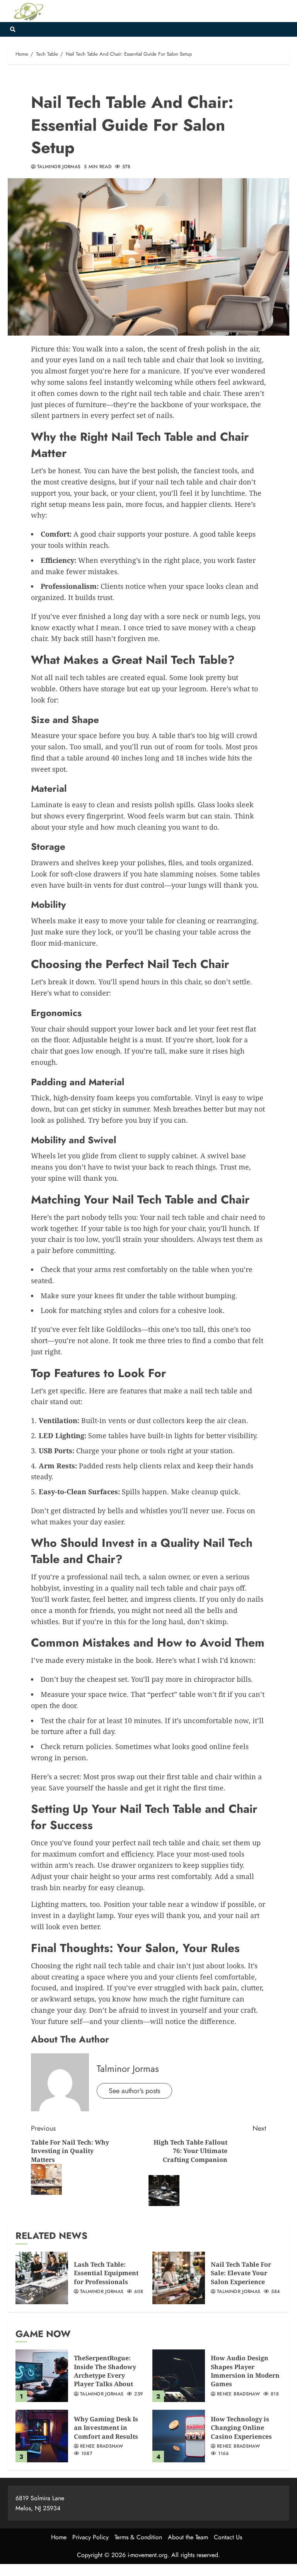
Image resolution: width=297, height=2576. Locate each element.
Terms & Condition (138, 2537)
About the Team (188, 2537)
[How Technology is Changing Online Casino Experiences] (179, 2436)
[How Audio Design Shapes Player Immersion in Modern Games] (179, 2376)
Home (59, 2537)
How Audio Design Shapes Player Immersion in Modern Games (245, 2371)
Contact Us (228, 2537)
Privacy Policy (90, 2537)
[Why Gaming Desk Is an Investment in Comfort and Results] (42, 2436)
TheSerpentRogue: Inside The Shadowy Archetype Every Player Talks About (105, 2371)
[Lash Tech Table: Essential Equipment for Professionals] (42, 2278)
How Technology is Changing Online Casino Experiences (241, 2428)
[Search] (13, 29)
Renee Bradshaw (238, 2394)
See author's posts (134, 2091)
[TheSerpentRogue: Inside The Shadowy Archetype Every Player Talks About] (42, 2376)
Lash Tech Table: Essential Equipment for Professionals (106, 2273)
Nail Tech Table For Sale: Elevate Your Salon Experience (241, 2273)
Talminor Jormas (59, 167)
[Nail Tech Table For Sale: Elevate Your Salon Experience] (179, 2278)
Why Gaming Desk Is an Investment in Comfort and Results (106, 2428)
